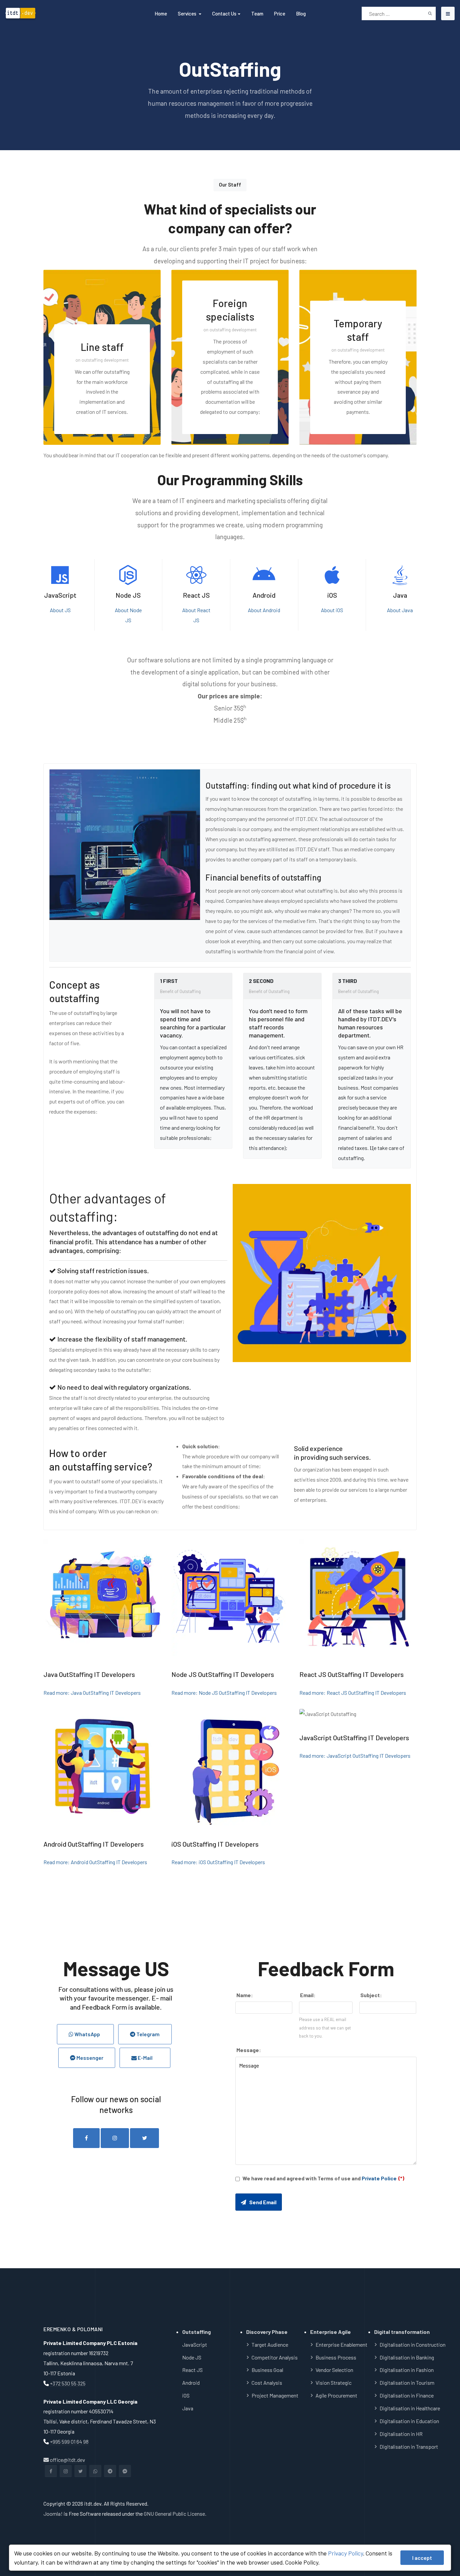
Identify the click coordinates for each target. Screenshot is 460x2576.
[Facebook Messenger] (125, 2471)
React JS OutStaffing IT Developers (352, 1674)
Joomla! (53, 2514)
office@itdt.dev (67, 2460)
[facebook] (86, 2138)
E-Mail (148, 2058)
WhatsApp (88, 2034)
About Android (264, 610)
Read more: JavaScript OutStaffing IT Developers (355, 1756)
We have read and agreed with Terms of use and (323, 2178)
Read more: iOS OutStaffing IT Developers (218, 1862)
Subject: (371, 1995)
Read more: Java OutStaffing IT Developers (92, 1693)
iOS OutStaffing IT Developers (215, 1844)
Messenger (89, 2058)
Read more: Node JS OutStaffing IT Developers (224, 1693)
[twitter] (144, 2138)
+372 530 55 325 (68, 2383)
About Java (400, 610)
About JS (60, 610)
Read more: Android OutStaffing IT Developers (95, 1862)
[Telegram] (110, 2471)
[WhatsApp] (95, 2471)
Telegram (147, 2034)
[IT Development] (55, 14)
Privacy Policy (346, 2553)
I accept (422, 2558)
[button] (190, 13)
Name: (244, 1995)
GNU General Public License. (175, 2514)
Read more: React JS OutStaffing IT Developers (353, 1693)
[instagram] (115, 2138)
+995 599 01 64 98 (69, 2441)
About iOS (332, 610)
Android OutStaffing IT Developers (94, 1844)
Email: (307, 1995)
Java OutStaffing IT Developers (89, 1674)
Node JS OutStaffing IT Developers (223, 1674)
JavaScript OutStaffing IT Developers (354, 1738)
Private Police (379, 2178)
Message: (248, 2050)
